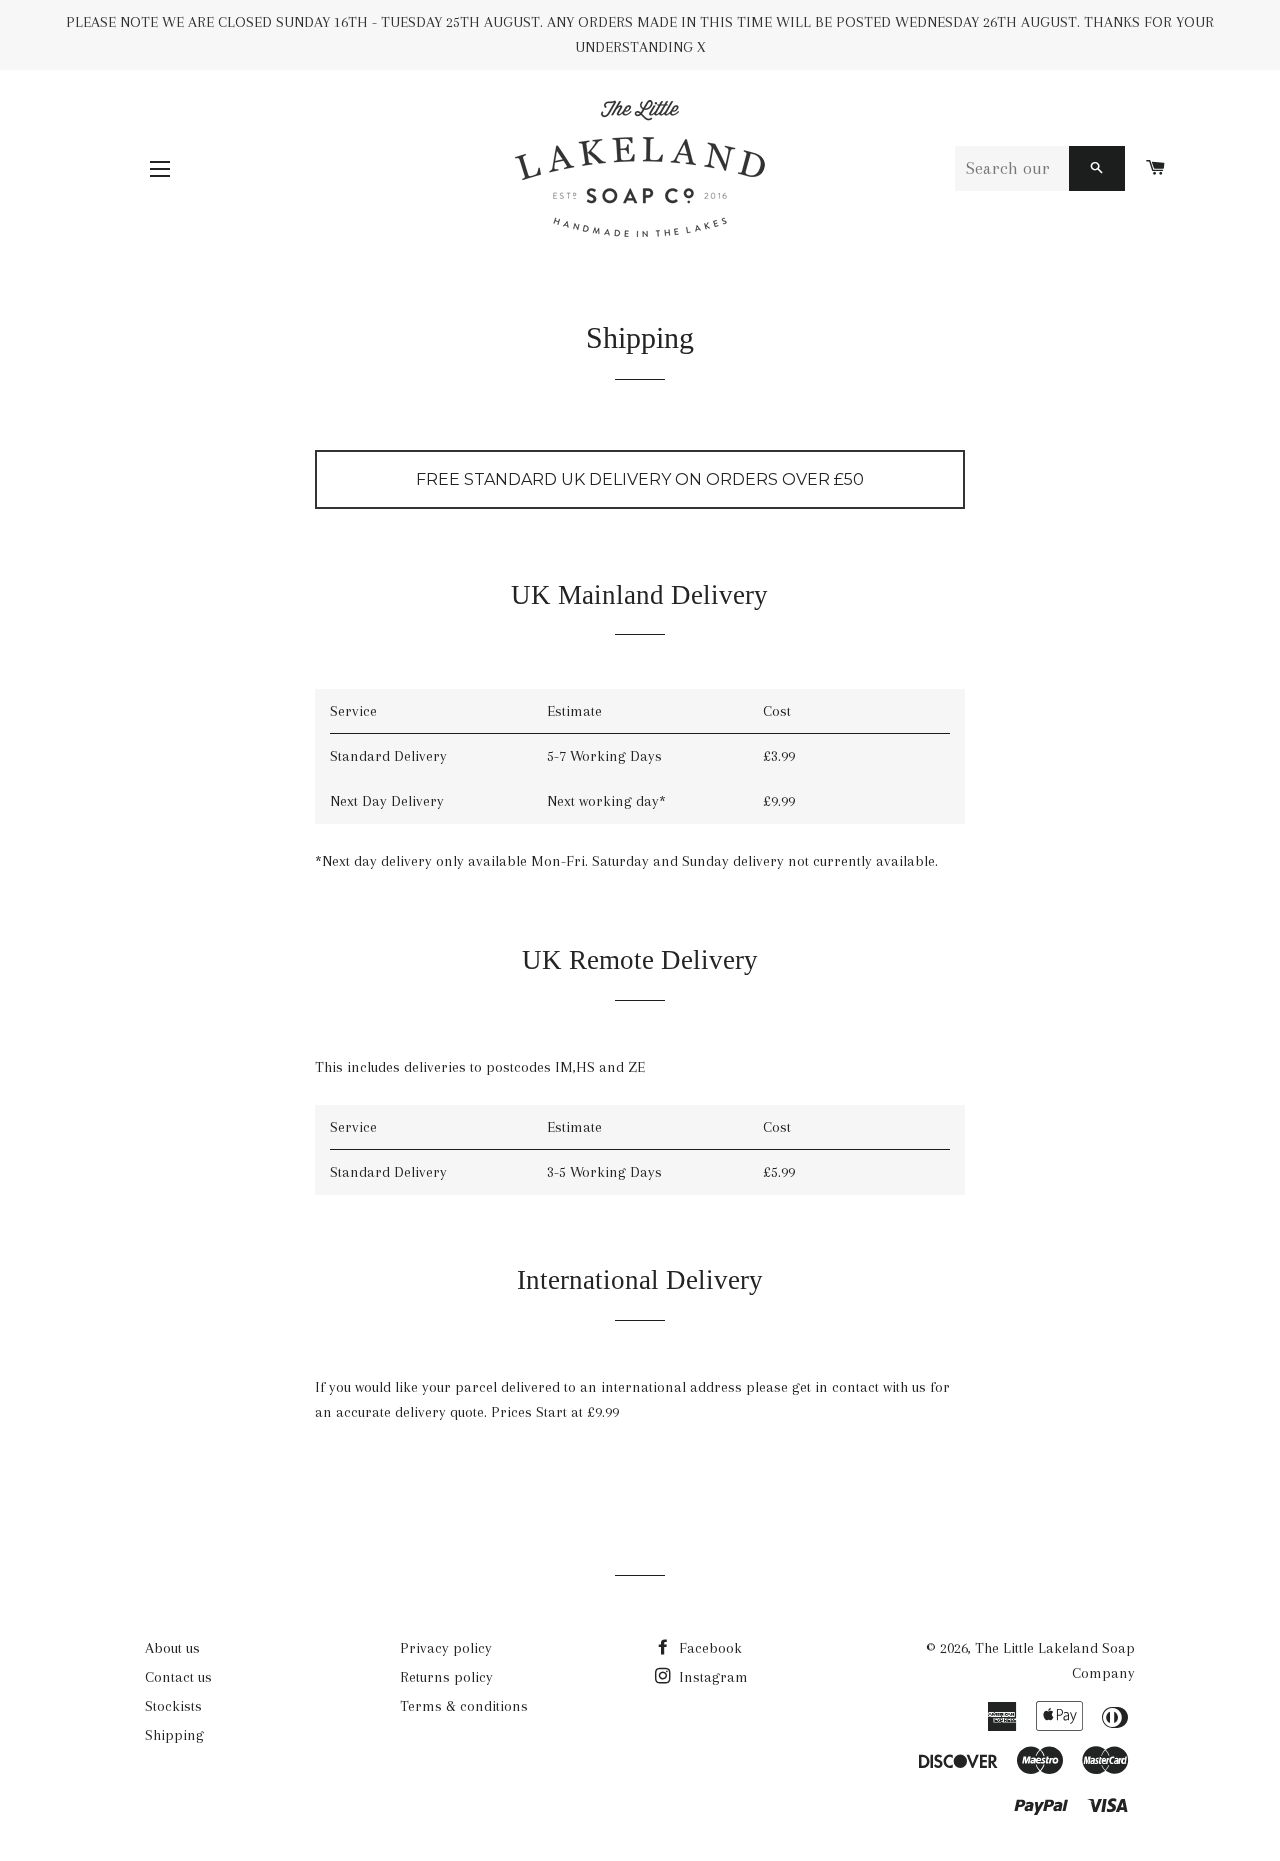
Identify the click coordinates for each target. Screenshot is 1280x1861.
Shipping (174, 1735)
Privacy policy (446, 1648)
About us (172, 1648)
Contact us (178, 1677)
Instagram (711, 1677)
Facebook (708, 1648)
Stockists (173, 1706)
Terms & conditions (464, 1706)
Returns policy (446, 1677)
